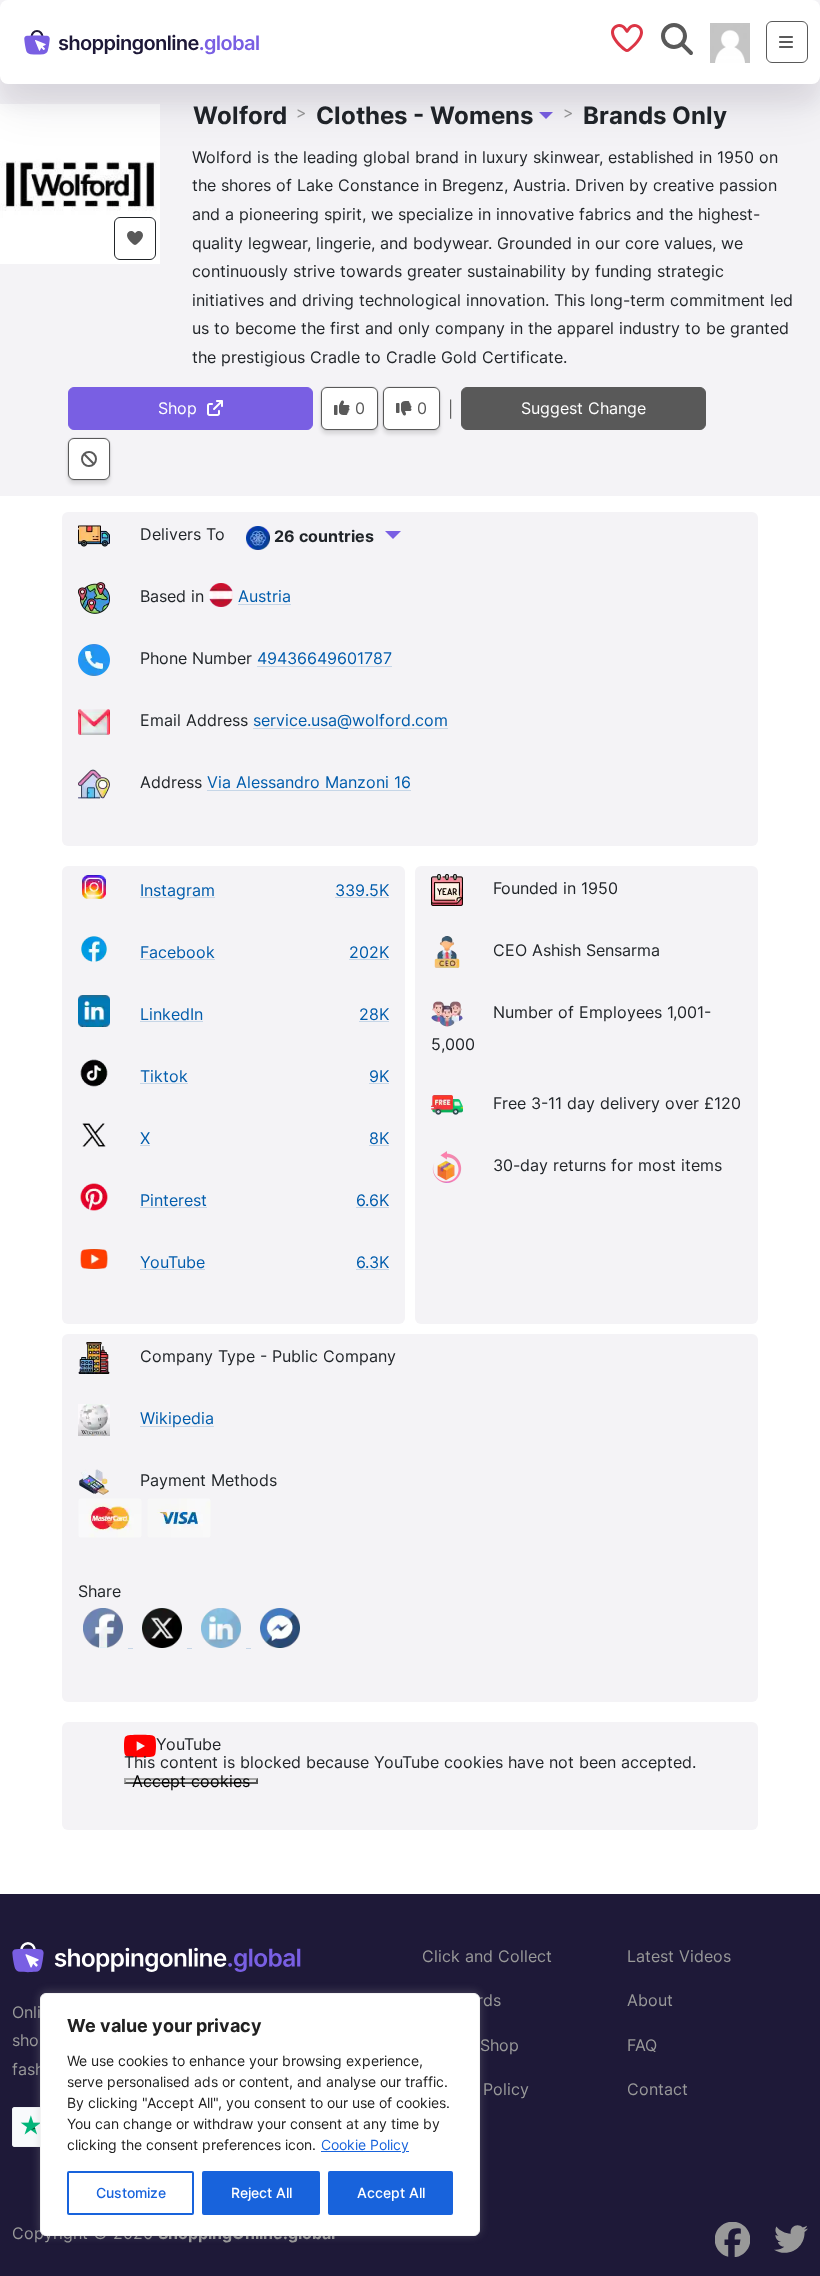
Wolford (240, 115)
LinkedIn (171, 1014)
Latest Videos (679, 1956)
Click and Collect (487, 1956)
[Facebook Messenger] (280, 1641)
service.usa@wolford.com (350, 721)
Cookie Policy (365, 2144)
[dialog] (260, 2114)
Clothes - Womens (424, 115)
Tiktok (164, 1076)
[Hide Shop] (89, 459)
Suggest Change (583, 408)
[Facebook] (105, 1641)
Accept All (391, 2192)
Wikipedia (177, 1419)
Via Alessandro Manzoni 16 (309, 783)
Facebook (177, 952)
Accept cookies (191, 1781)
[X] (164, 1641)
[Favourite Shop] (135, 238)
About (650, 2000)
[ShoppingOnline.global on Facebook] (732, 2239)
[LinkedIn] (223, 1641)
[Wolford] (80, 182)
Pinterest (173, 1200)
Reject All (261, 2192)
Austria (264, 597)
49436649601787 (324, 659)
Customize (131, 2192)
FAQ (642, 2045)
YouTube (172, 1262)
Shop (182, 408)
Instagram (177, 890)
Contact (657, 2089)
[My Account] (730, 41)
